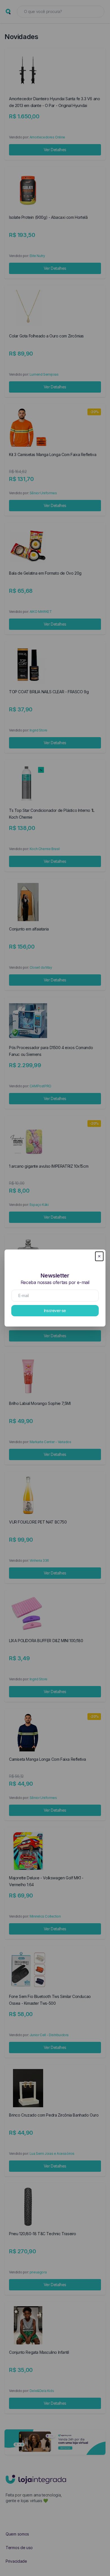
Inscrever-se (55, 1311)
